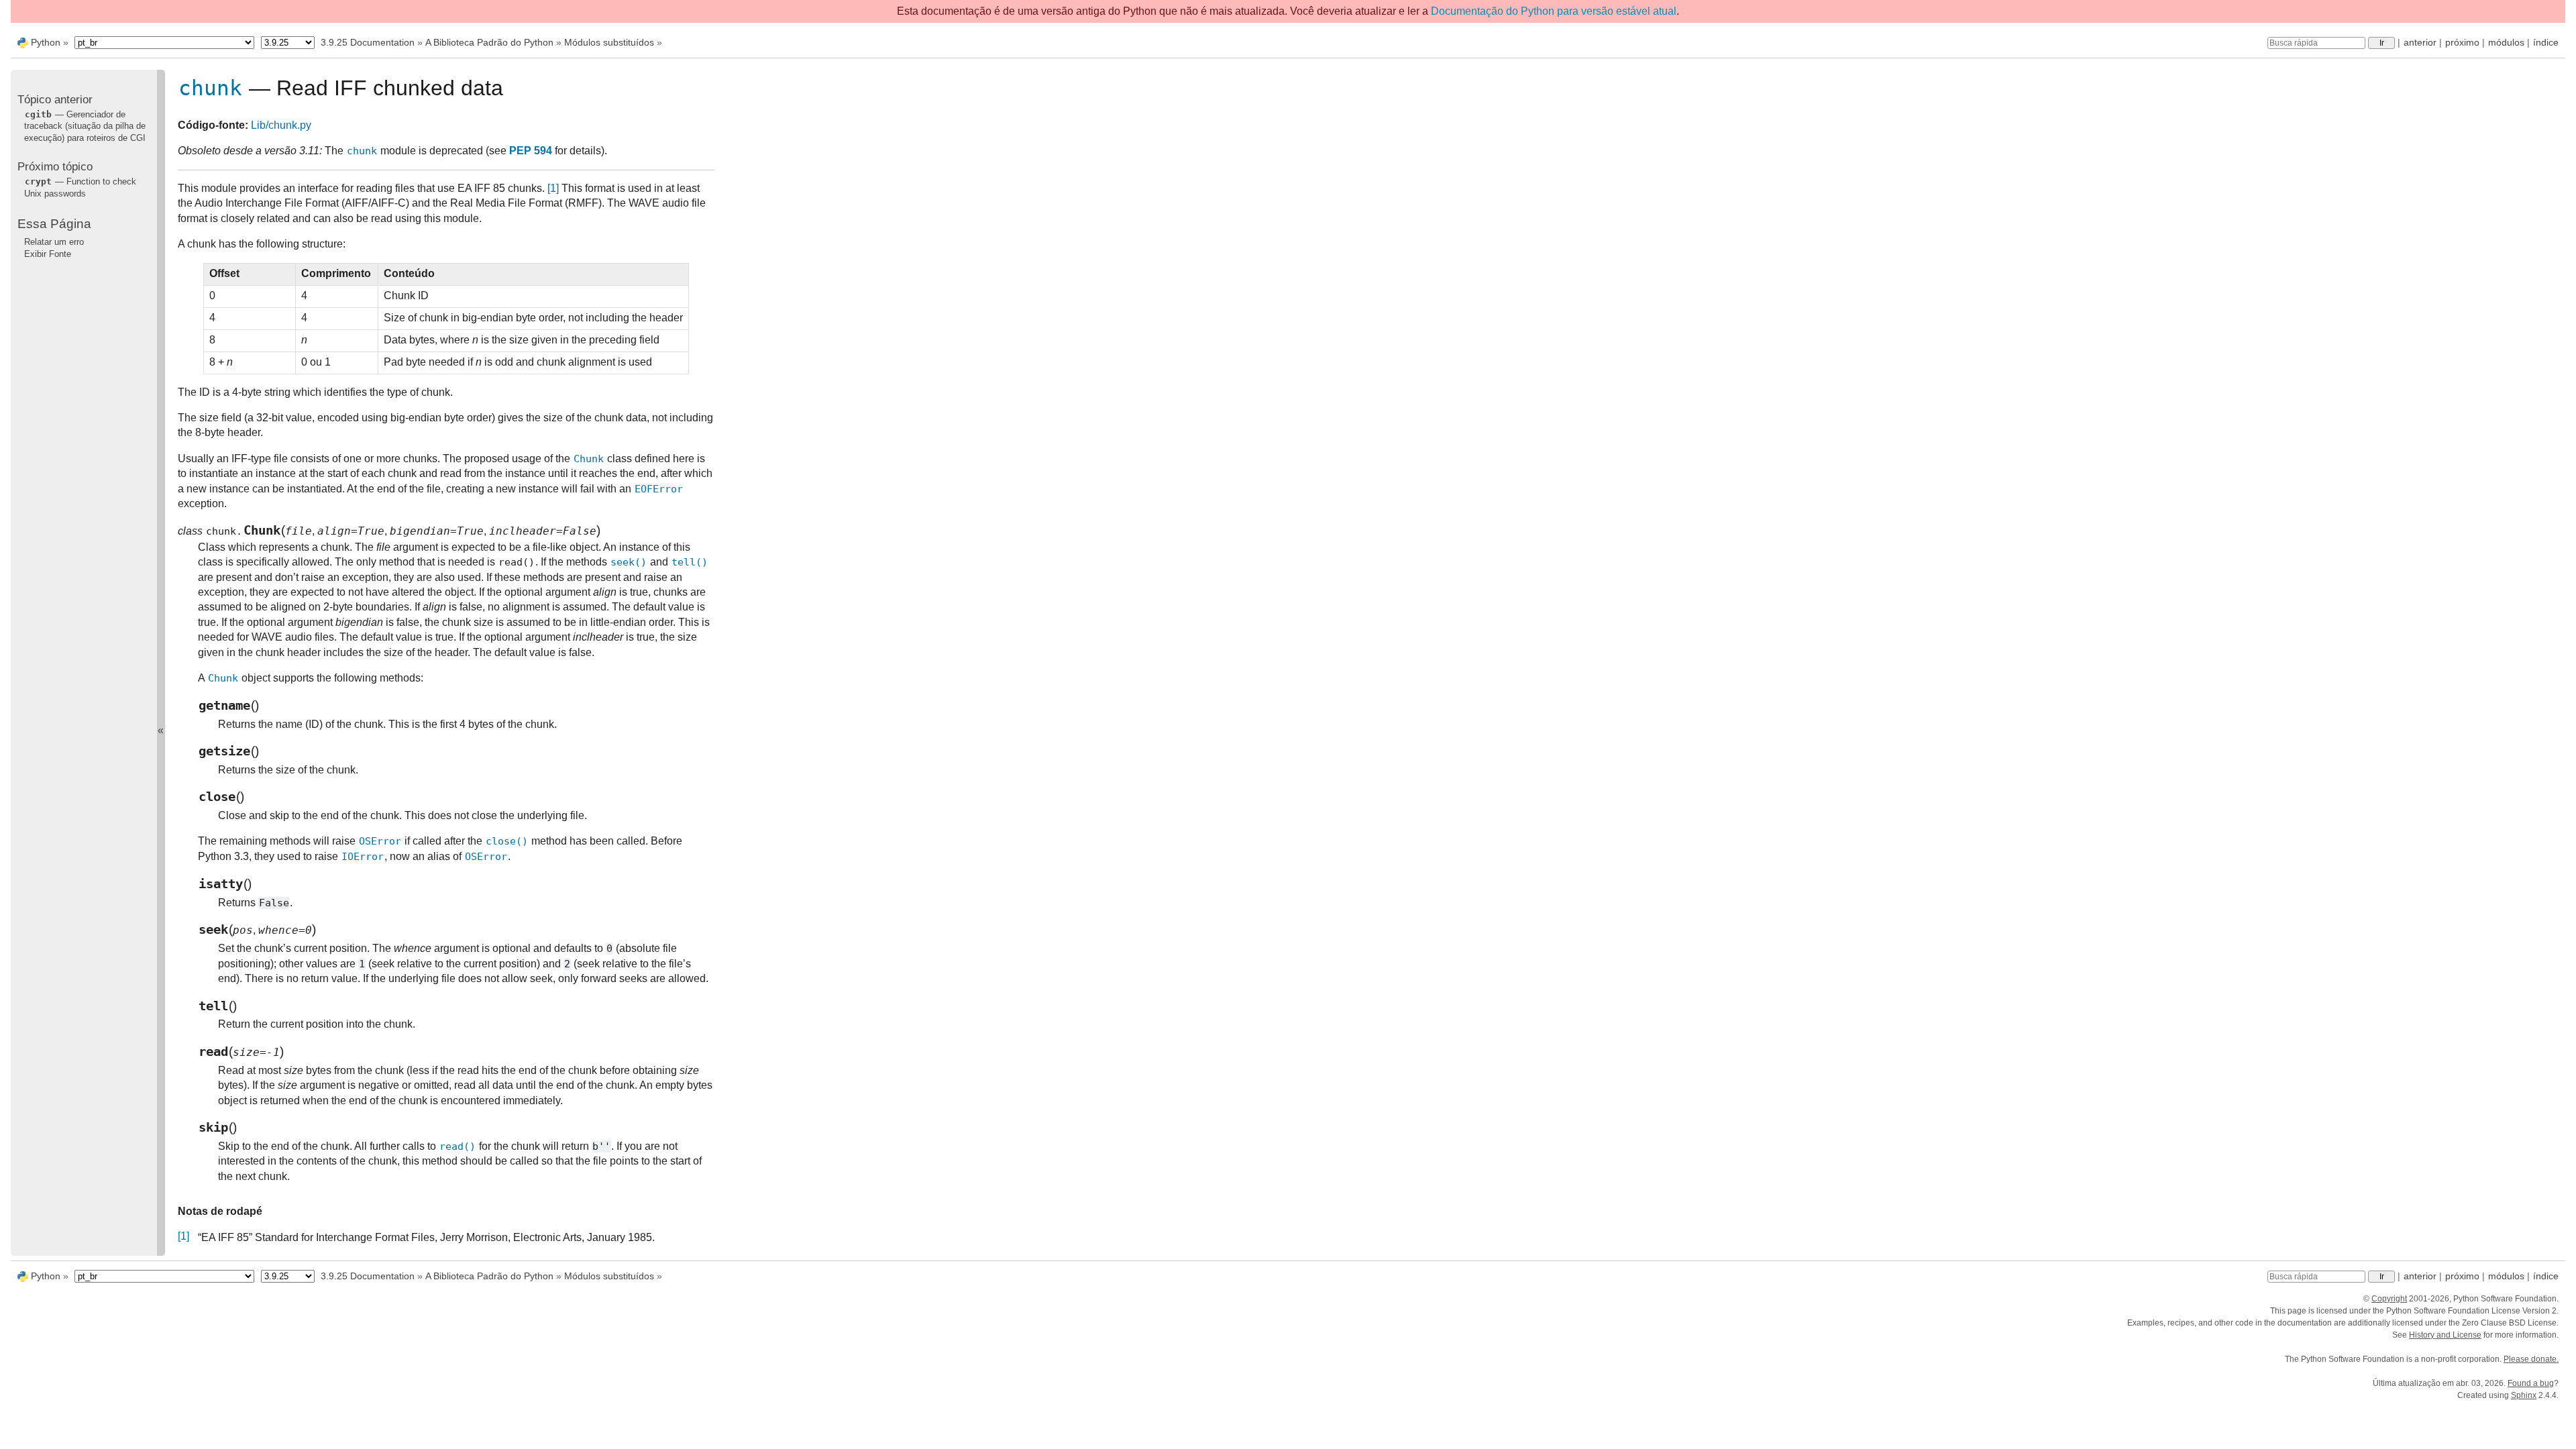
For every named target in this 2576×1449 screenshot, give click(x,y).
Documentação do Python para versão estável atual (1554, 11)
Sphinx (2524, 1395)
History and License (2445, 1335)
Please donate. (2531, 1359)
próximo (2462, 42)
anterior (2420, 42)
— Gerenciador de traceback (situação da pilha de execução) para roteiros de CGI (85, 126)
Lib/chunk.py (281, 125)
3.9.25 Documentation (368, 42)
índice (2546, 42)
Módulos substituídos (609, 42)
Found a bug (2531, 1383)
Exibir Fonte (48, 254)
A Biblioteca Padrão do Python (489, 42)
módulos (2506, 42)
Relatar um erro (54, 242)
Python (46, 42)
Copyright (2389, 1299)
